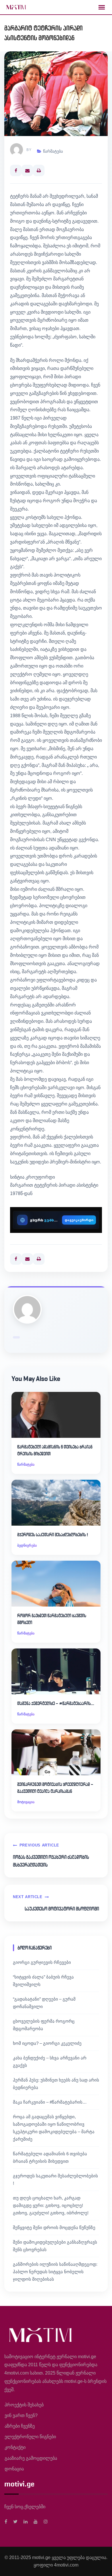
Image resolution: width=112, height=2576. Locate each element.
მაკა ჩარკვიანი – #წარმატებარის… (50, 2102)
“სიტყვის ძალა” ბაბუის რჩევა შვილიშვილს (43, 1981)
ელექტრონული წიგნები (30, 2437)
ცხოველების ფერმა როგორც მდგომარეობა (44, 2025)
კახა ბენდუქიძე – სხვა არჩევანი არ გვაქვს (50, 2062)
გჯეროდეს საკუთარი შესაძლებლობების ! (53, 1535)
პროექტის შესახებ (24, 2405)
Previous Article (39, 1845)
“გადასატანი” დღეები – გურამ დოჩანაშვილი (44, 2003)
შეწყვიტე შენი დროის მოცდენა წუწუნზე (54, 2227)
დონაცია (14, 2469)
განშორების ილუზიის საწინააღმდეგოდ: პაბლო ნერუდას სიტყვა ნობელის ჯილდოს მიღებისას (55, 2272)
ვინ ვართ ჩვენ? (21, 2415)
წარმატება (53, 151)
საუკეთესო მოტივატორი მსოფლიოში (62, 1909)
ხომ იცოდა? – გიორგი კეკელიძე (47, 2043)
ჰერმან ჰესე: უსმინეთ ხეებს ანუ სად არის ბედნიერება (56, 2084)
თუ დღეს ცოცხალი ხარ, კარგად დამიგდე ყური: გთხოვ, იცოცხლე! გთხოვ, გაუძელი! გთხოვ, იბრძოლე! (51, 2205)
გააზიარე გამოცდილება (31, 2458)
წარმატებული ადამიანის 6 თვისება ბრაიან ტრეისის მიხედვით (55, 1450)
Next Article (28, 1897)
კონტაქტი (15, 2447)
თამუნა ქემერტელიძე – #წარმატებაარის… (56, 1703)
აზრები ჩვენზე (20, 2426)
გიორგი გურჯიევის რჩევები (42, 1962)
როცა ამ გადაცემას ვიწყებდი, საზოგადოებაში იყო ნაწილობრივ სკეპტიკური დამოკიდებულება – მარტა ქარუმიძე (54, 2128)
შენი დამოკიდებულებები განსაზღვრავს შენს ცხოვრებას (55, 2246)
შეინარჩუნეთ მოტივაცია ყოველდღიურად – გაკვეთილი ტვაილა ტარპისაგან (55, 1788)
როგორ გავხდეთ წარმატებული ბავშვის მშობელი (52, 1619)
